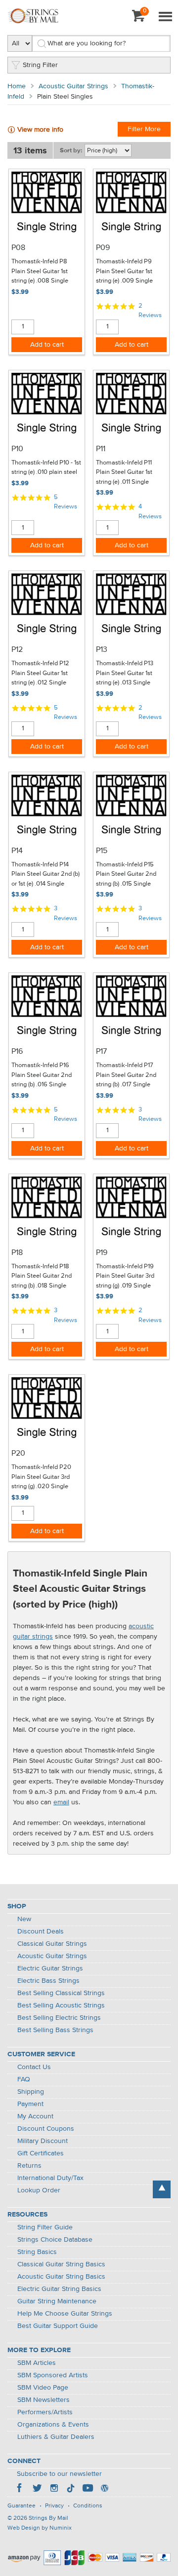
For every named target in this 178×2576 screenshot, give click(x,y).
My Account (35, 2116)
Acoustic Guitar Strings (73, 86)
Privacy (54, 2506)
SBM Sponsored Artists (53, 2375)
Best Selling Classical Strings (61, 1993)
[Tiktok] (71, 2489)
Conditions (88, 2506)
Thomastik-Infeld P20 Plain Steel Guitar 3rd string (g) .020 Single (41, 1477)
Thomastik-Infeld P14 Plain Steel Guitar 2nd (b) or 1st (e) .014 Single (45, 874)
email (61, 1802)
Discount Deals (41, 1932)
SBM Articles (37, 2363)
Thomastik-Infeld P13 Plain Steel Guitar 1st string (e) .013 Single (125, 673)
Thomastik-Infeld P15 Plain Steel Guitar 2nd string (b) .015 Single (126, 874)
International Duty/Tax (50, 2178)
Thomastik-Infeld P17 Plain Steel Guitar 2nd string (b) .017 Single (126, 1075)
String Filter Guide (45, 2227)
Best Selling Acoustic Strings (61, 2005)
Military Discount (43, 2141)
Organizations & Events (53, 2425)
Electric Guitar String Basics (59, 2289)
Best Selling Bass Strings (55, 2030)
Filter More (144, 129)
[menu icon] (165, 17)
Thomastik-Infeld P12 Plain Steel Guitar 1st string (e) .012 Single (40, 673)
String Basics (37, 2252)
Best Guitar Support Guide (58, 2326)
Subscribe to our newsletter (59, 2474)
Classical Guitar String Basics (61, 2264)
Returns (29, 2166)
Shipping (31, 2092)
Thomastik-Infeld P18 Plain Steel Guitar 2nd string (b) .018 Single (42, 1276)
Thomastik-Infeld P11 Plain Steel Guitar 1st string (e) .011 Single (124, 472)
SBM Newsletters (44, 2400)
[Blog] (104, 2489)
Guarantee (22, 2506)
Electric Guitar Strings (50, 1968)
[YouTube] (88, 2489)
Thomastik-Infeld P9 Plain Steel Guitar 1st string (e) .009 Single (124, 271)
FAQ (24, 2079)
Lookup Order (39, 2190)
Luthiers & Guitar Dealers (56, 2437)
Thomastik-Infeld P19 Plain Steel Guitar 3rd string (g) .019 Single (125, 1276)
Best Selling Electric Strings (59, 2018)
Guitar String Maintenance (57, 2301)
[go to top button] (162, 2189)
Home (17, 86)
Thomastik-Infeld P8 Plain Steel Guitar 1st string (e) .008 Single (40, 271)
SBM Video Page (43, 2388)
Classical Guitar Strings (52, 1944)
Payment (30, 2104)
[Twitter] (37, 2489)
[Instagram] (54, 2489)
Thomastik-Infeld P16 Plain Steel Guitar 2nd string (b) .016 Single (42, 1075)
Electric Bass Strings (48, 1981)
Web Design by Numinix (40, 2528)
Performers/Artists (45, 2412)
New (24, 1919)
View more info (40, 130)
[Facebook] (20, 2489)
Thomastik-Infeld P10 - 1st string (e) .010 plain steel (46, 468)
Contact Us (34, 2067)
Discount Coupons (46, 2129)
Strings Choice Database (55, 2240)
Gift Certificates (41, 2153)
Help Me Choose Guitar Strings (65, 2314)
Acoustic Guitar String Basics (61, 2277)
